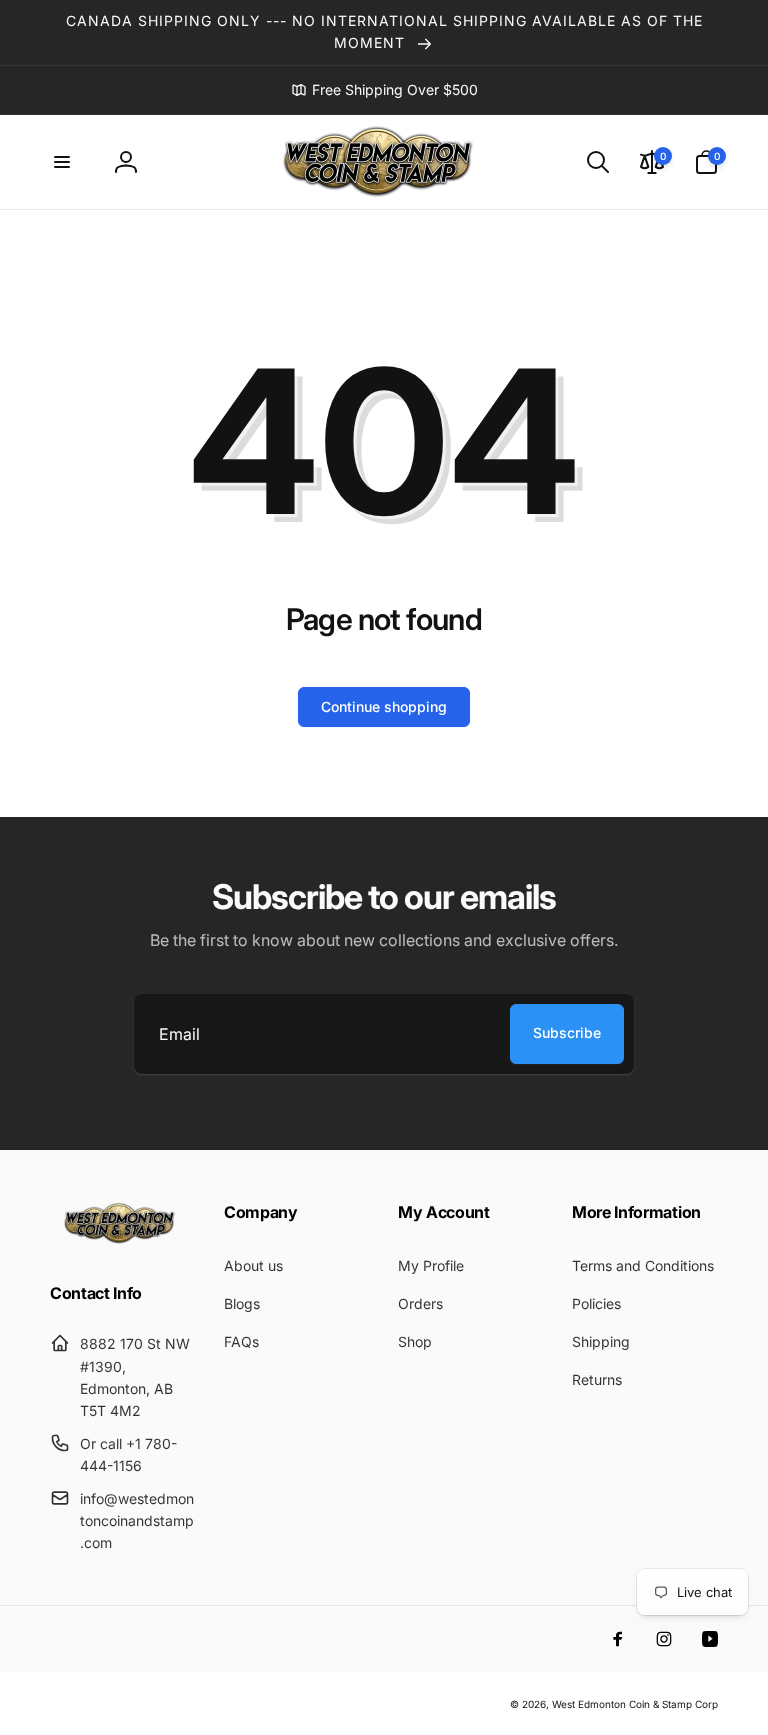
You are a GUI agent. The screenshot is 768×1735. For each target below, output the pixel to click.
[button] (62, 162)
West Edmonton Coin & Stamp (622, 1704)
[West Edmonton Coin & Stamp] (123, 1239)
